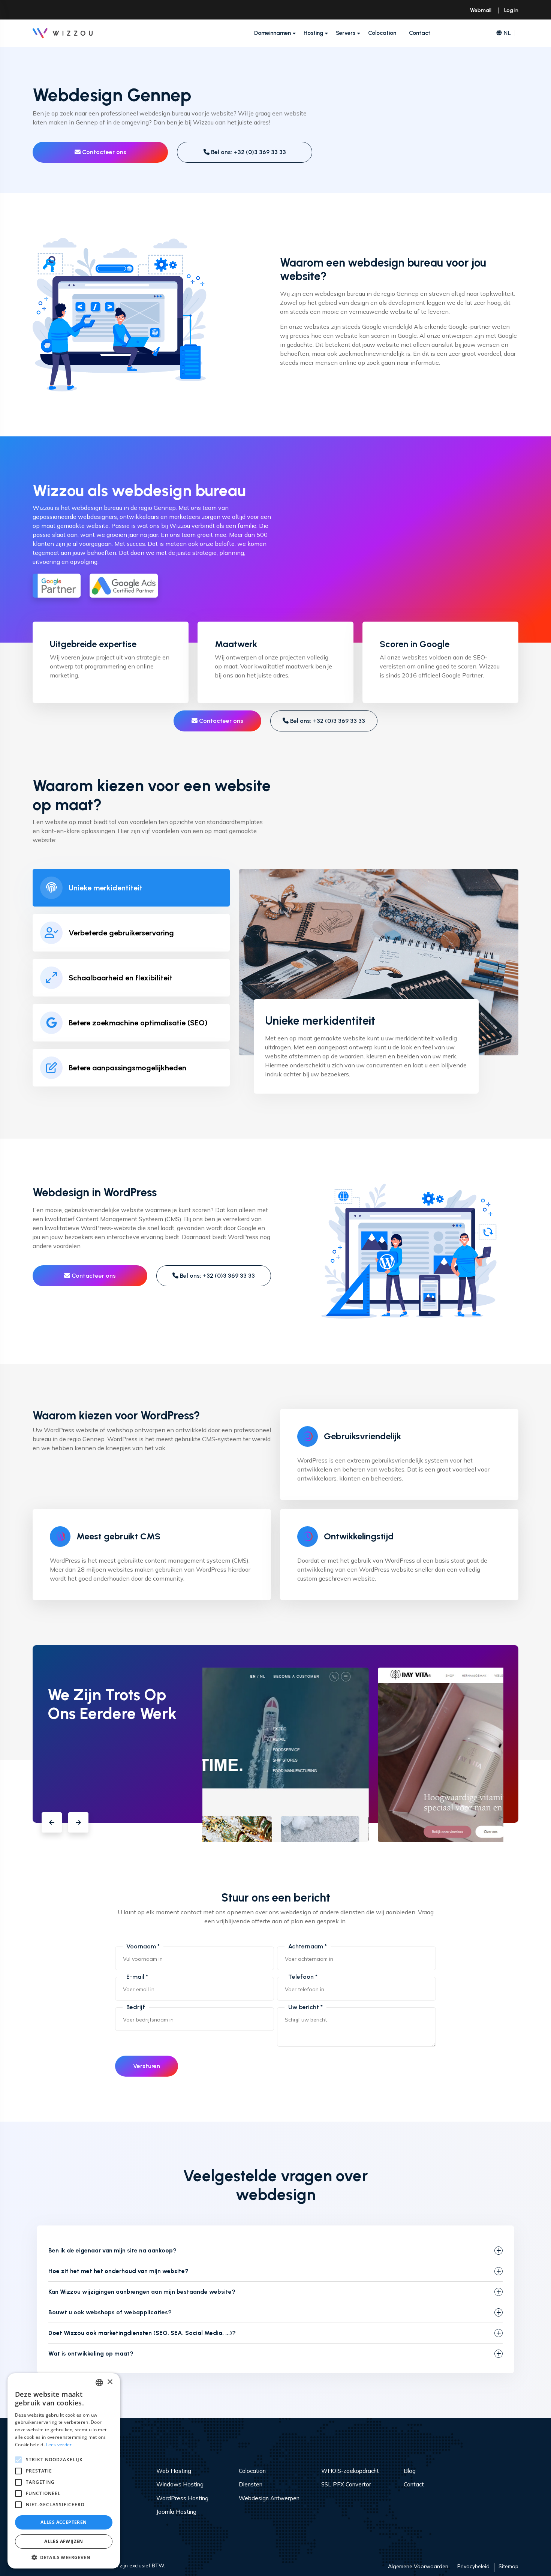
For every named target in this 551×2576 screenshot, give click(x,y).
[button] (52, 1822)
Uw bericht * (305, 2007)
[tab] (131, 888)
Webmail (481, 10)
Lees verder (59, 2445)
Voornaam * (143, 1946)
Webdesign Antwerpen (269, 2498)
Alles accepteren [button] (64, 2522)
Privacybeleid (473, 2566)
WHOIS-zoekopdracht (350, 2471)
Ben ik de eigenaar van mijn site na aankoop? (112, 2250)
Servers (346, 33)
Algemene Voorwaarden (418, 2566)
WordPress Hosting (182, 2498)
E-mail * (137, 1977)
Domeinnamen (273, 33)
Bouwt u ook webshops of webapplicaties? (110, 2312)
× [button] (110, 2382)
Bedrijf (136, 2007)
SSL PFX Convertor (346, 2484)
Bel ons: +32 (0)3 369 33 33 (248, 152)
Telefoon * (303, 1977)
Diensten (251, 2484)
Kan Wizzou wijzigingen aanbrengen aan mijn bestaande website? (142, 2292)
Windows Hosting (180, 2484)
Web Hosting (174, 2471)
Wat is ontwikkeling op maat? (91, 2353)
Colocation (382, 33)
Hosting (313, 33)
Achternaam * (308, 1946)
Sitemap (508, 2566)
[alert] (64, 2471)
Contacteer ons (103, 152)
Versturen (147, 2066)
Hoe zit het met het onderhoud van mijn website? (118, 2271)
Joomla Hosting (176, 2512)
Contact (420, 33)
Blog (410, 2471)
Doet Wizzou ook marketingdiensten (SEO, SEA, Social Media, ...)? (142, 2333)
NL (507, 33)
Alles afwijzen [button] (64, 2541)
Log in (511, 10)
